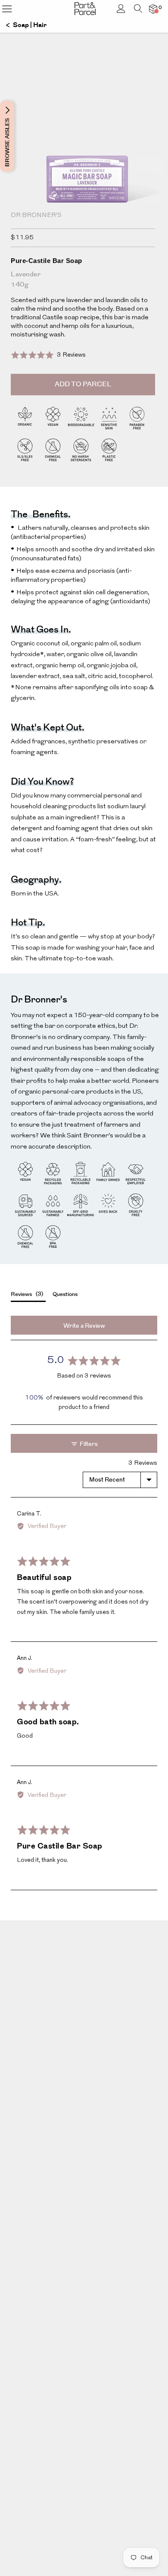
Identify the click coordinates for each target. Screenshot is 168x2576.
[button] (48, 355)
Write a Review (84, 1326)
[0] (153, 9)
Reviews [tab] (26, 1294)
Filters (88, 1444)
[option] (84, 168)
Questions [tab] (65, 1294)
